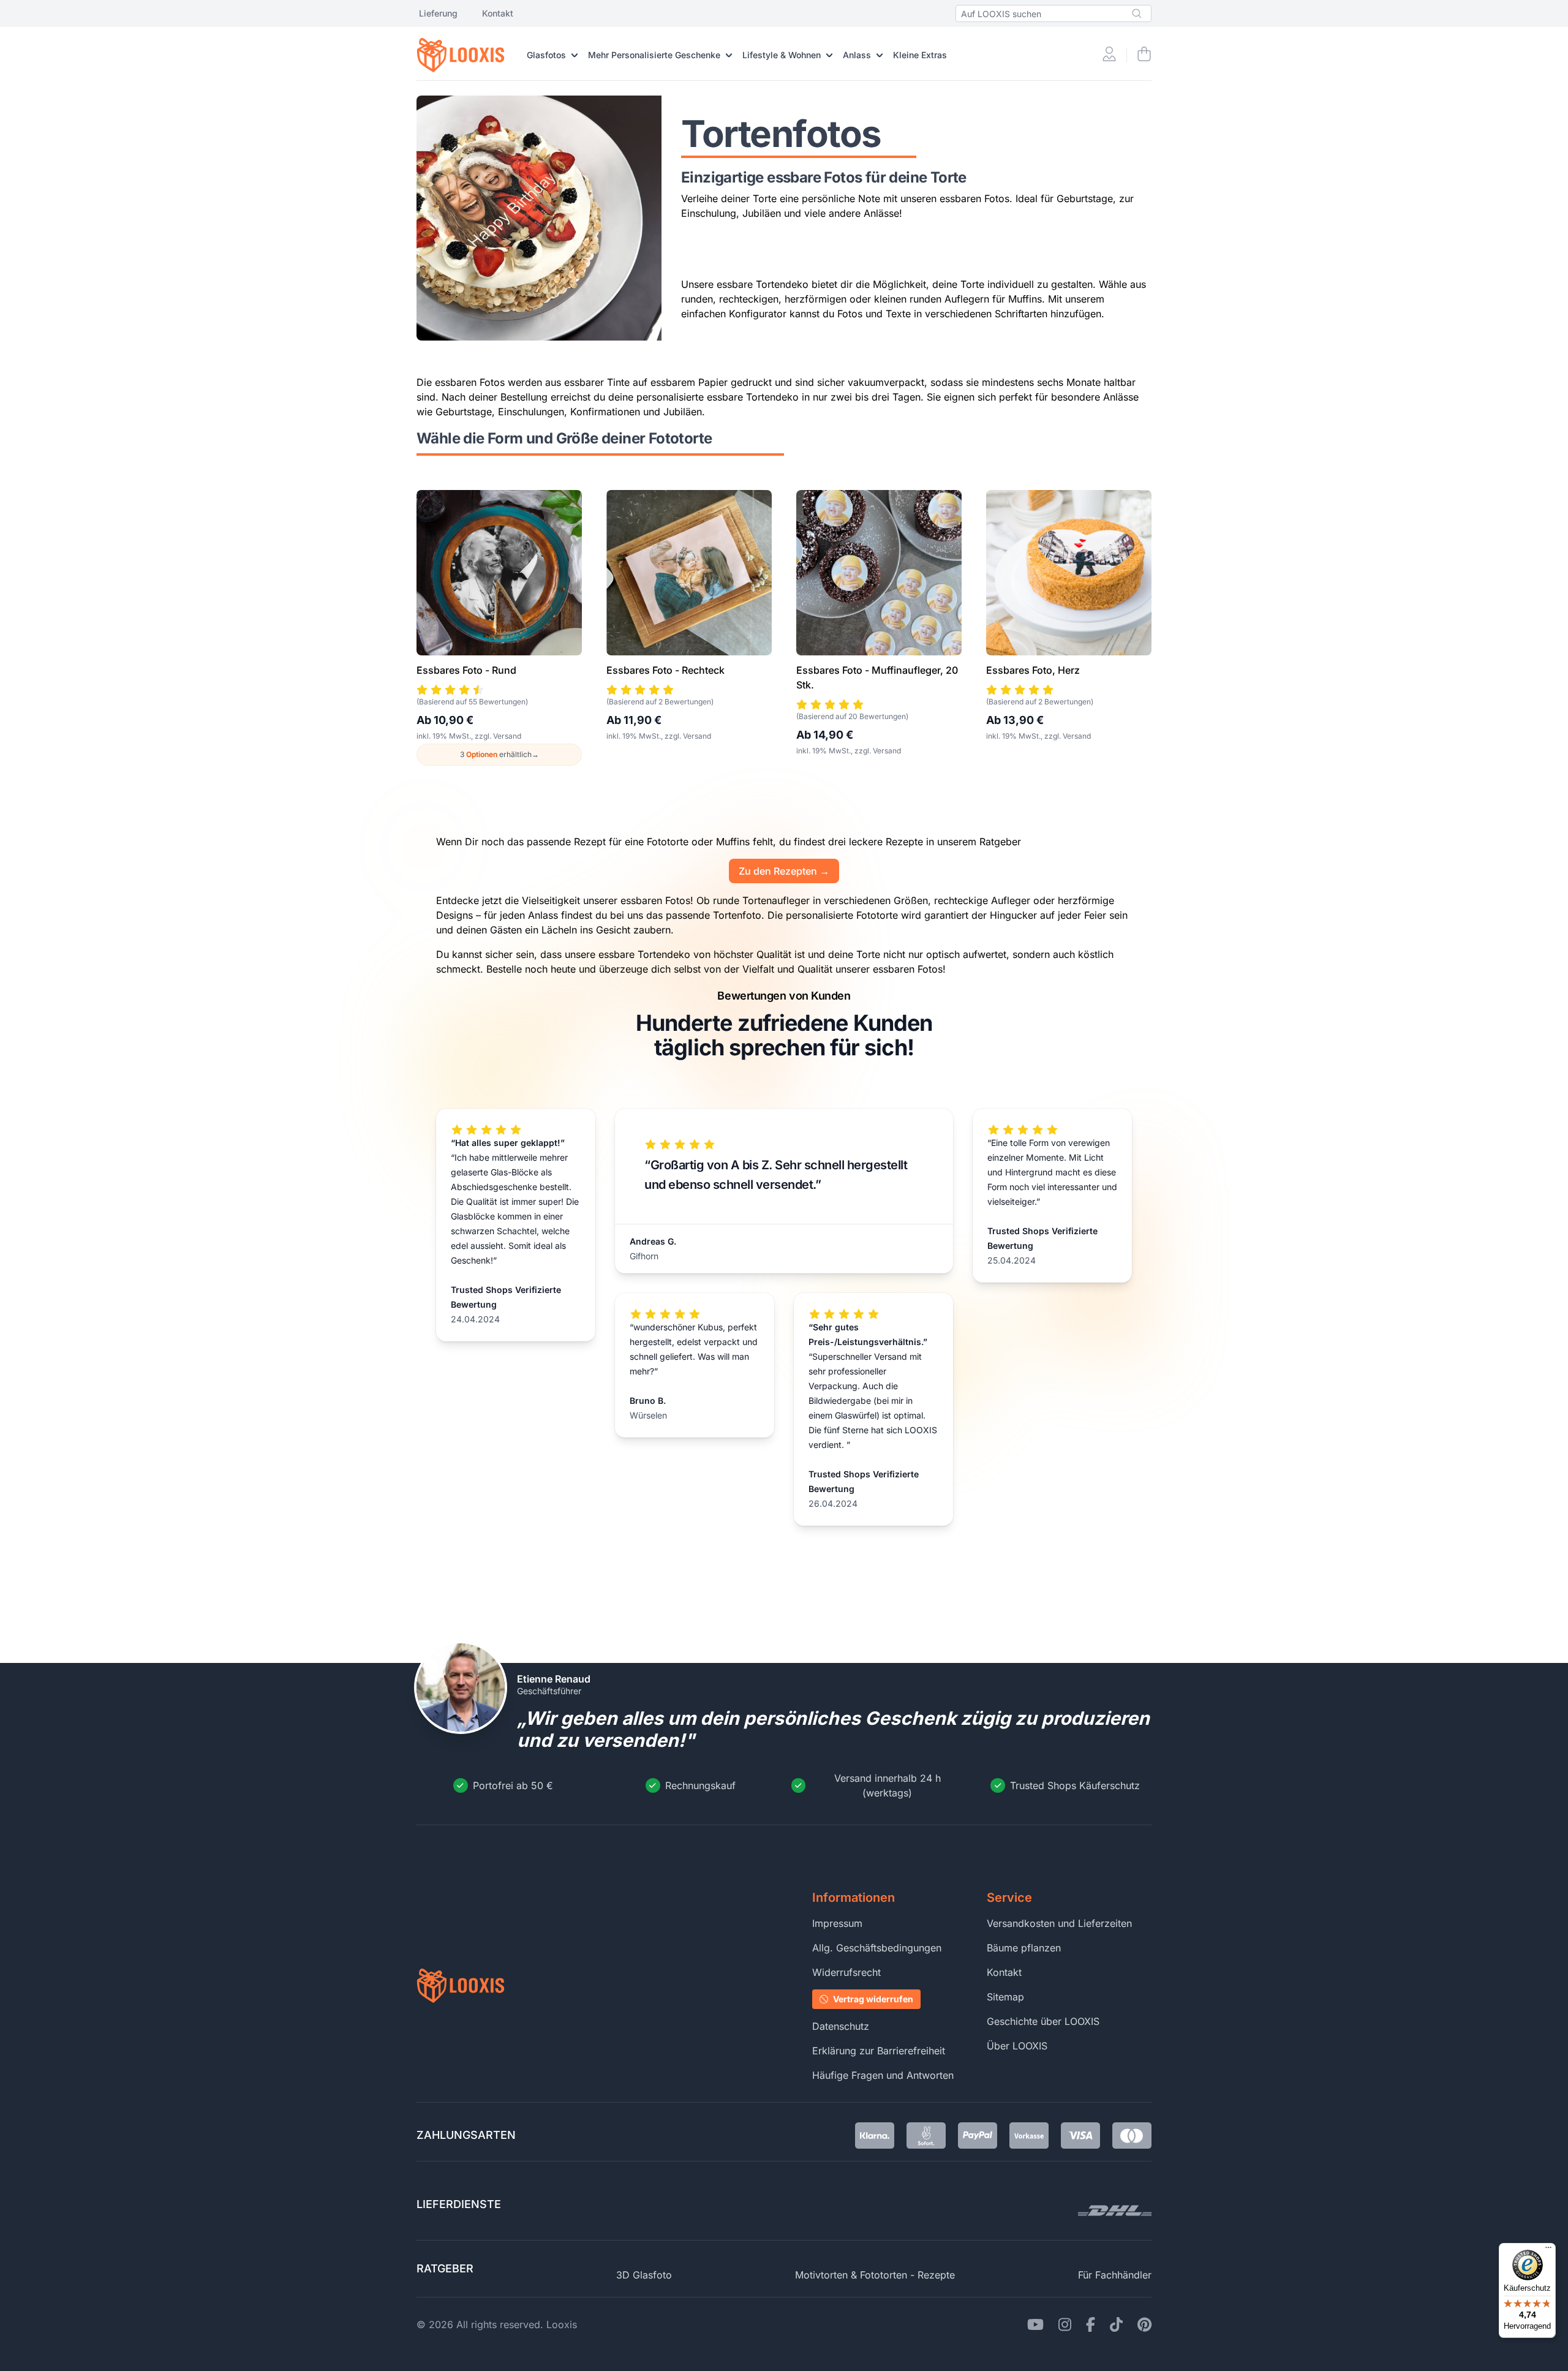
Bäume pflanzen (1024, 1948)
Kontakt (498, 13)
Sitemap (1005, 1997)
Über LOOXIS (1017, 2046)
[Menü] (1548, 2250)
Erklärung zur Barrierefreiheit (879, 2051)
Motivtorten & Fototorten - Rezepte (875, 2275)
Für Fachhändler (1115, 2275)
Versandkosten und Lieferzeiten (1059, 1923)
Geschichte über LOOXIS (1043, 2021)
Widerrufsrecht (846, 1972)
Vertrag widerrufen (873, 1999)
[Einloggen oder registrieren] (1109, 55)
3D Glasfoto (644, 2275)
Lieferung (438, 13)
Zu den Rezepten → (784, 871)
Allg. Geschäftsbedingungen (877, 1948)
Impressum (837, 1923)
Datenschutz (841, 2026)
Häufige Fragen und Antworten (883, 2075)
